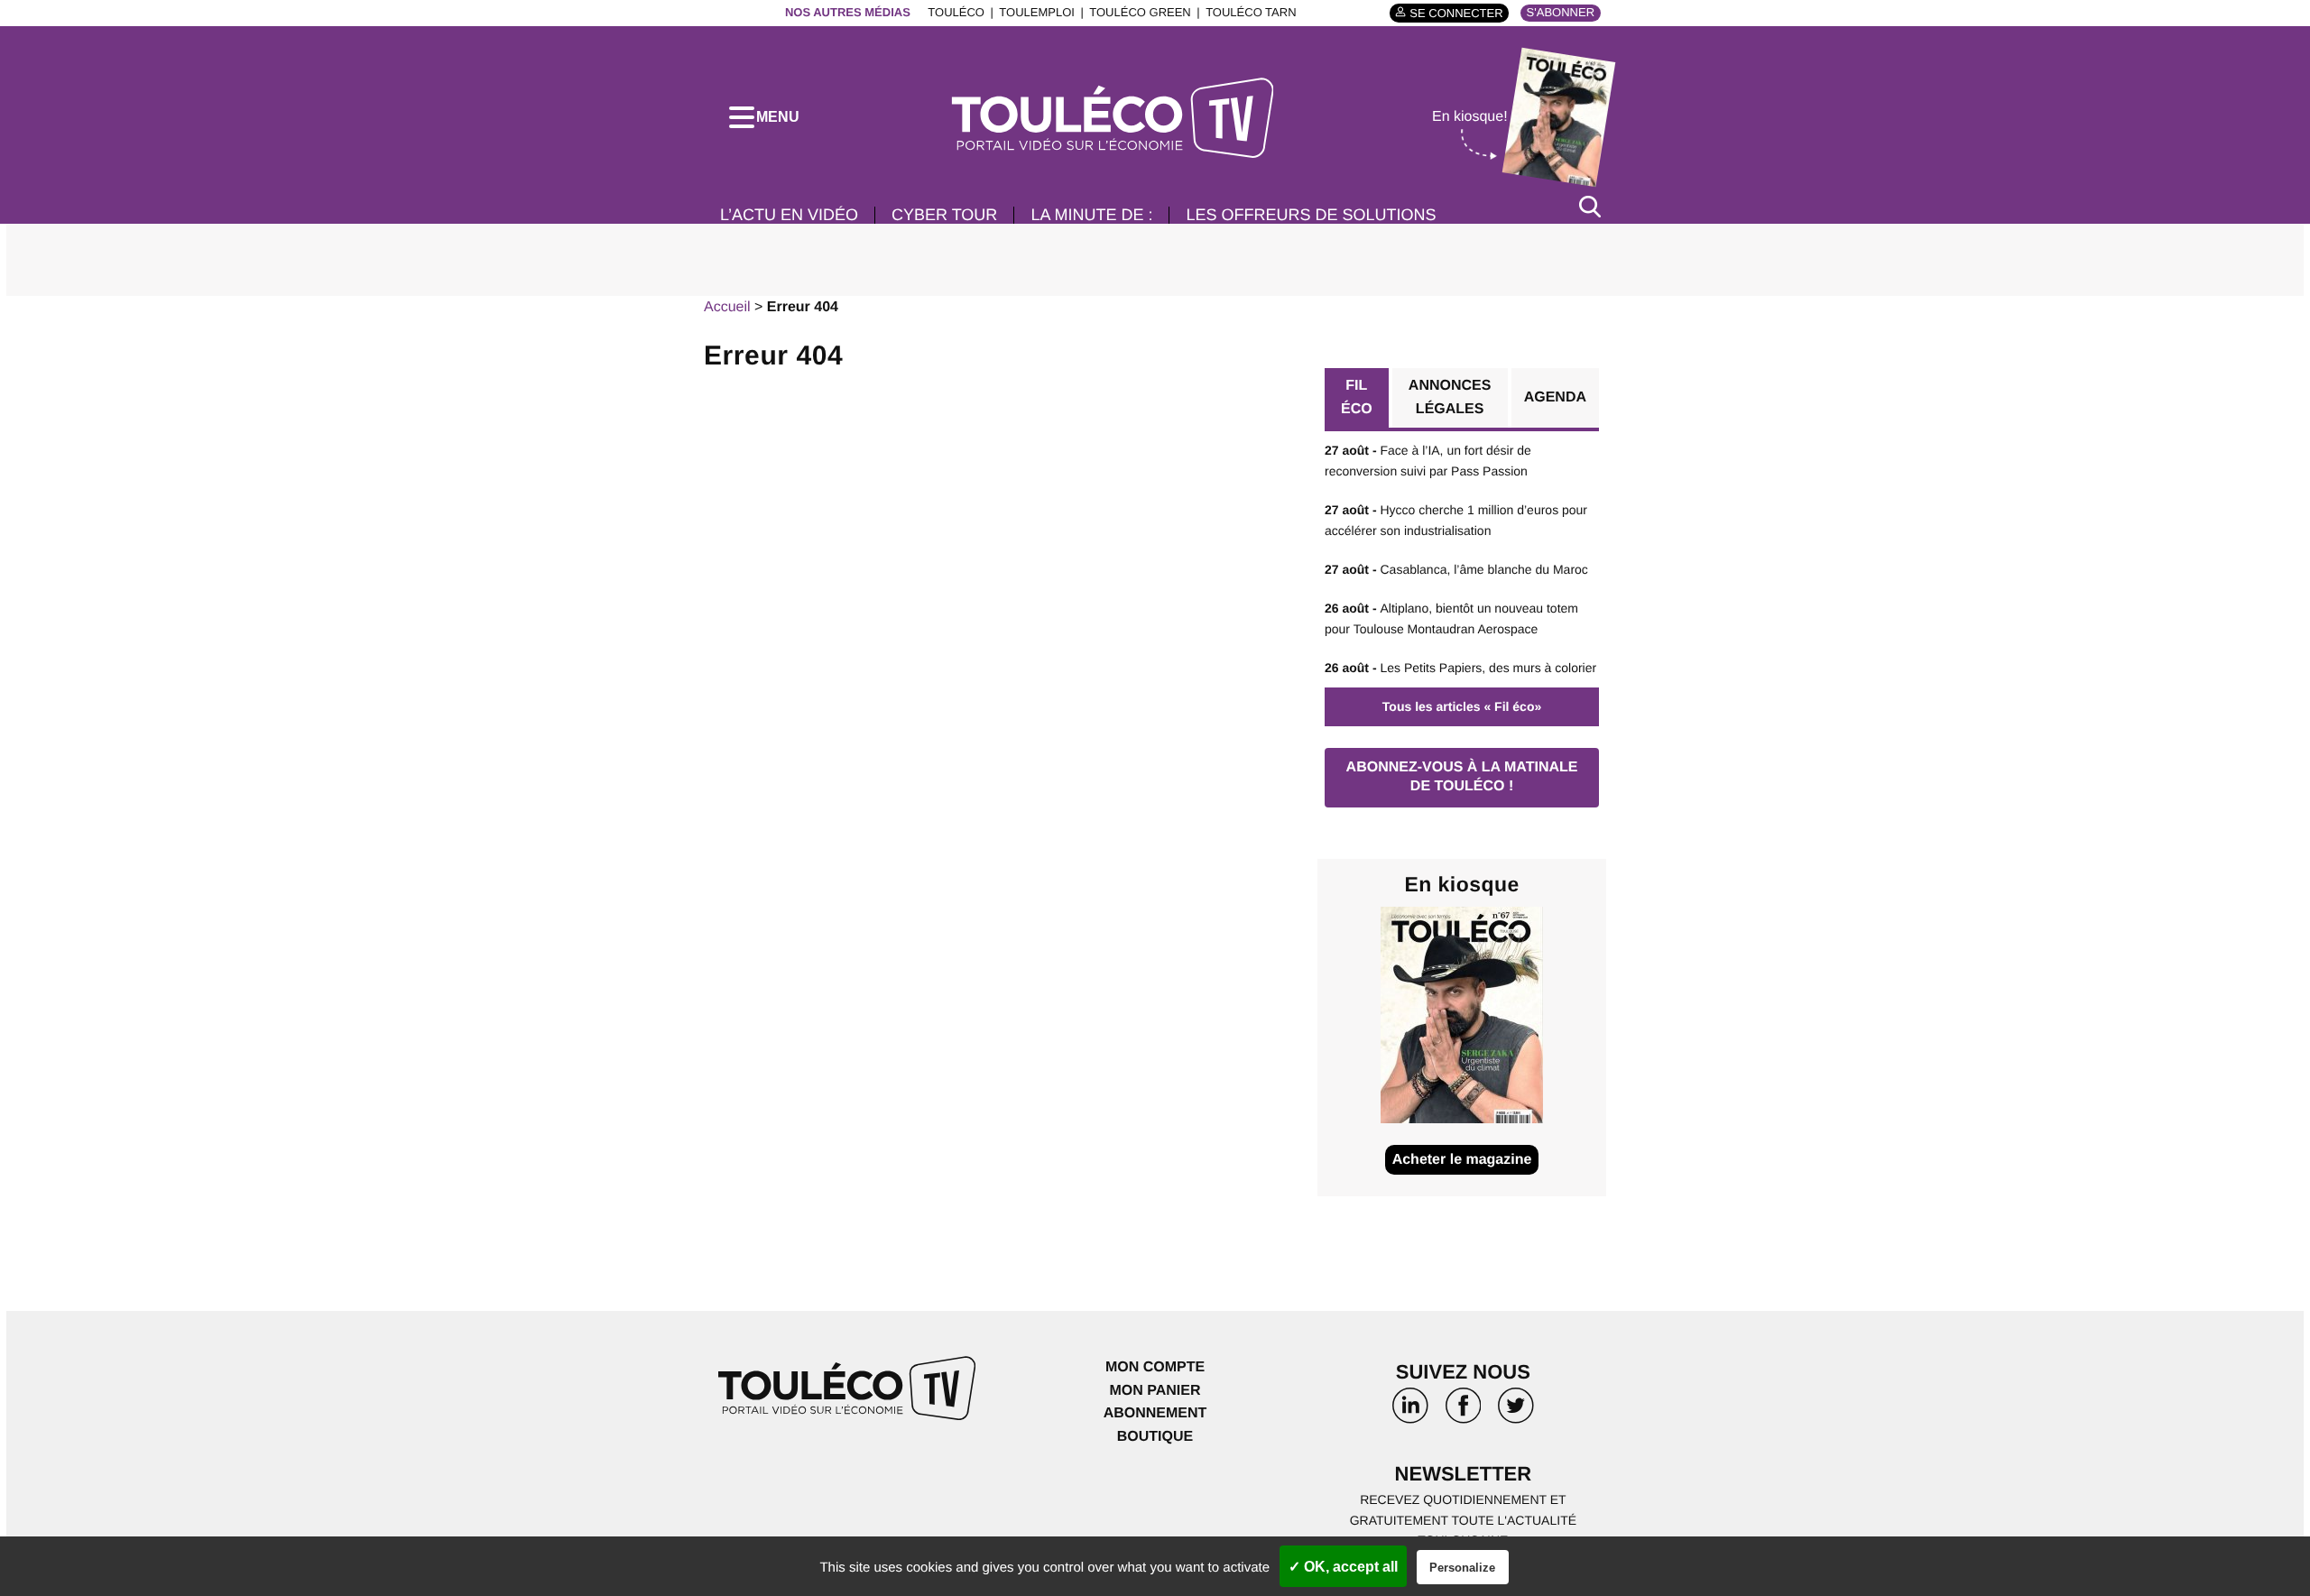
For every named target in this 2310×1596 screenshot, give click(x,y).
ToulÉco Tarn (1251, 12)
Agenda (1555, 397)
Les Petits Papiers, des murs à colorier (1460, 668)
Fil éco (1357, 397)
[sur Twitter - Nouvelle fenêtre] (1516, 1412)
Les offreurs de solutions (1311, 215)
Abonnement (1155, 1413)
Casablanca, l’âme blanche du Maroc (1456, 569)
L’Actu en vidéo (789, 215)
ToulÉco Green (1140, 12)
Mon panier (1155, 1391)
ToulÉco (956, 12)
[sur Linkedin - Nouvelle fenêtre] (1410, 1412)
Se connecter (1456, 13)
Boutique (1155, 1437)
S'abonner (1561, 12)
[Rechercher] (1590, 206)
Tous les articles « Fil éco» (1462, 706)
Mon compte (1155, 1367)
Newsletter (1464, 1474)
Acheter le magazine (1462, 1160)
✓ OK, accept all (1343, 1567)
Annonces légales (1450, 397)
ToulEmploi (1037, 12)
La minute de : (1091, 215)
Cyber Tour (944, 215)
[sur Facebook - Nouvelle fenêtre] (1463, 1412)
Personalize (1462, 1568)
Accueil (727, 307)
